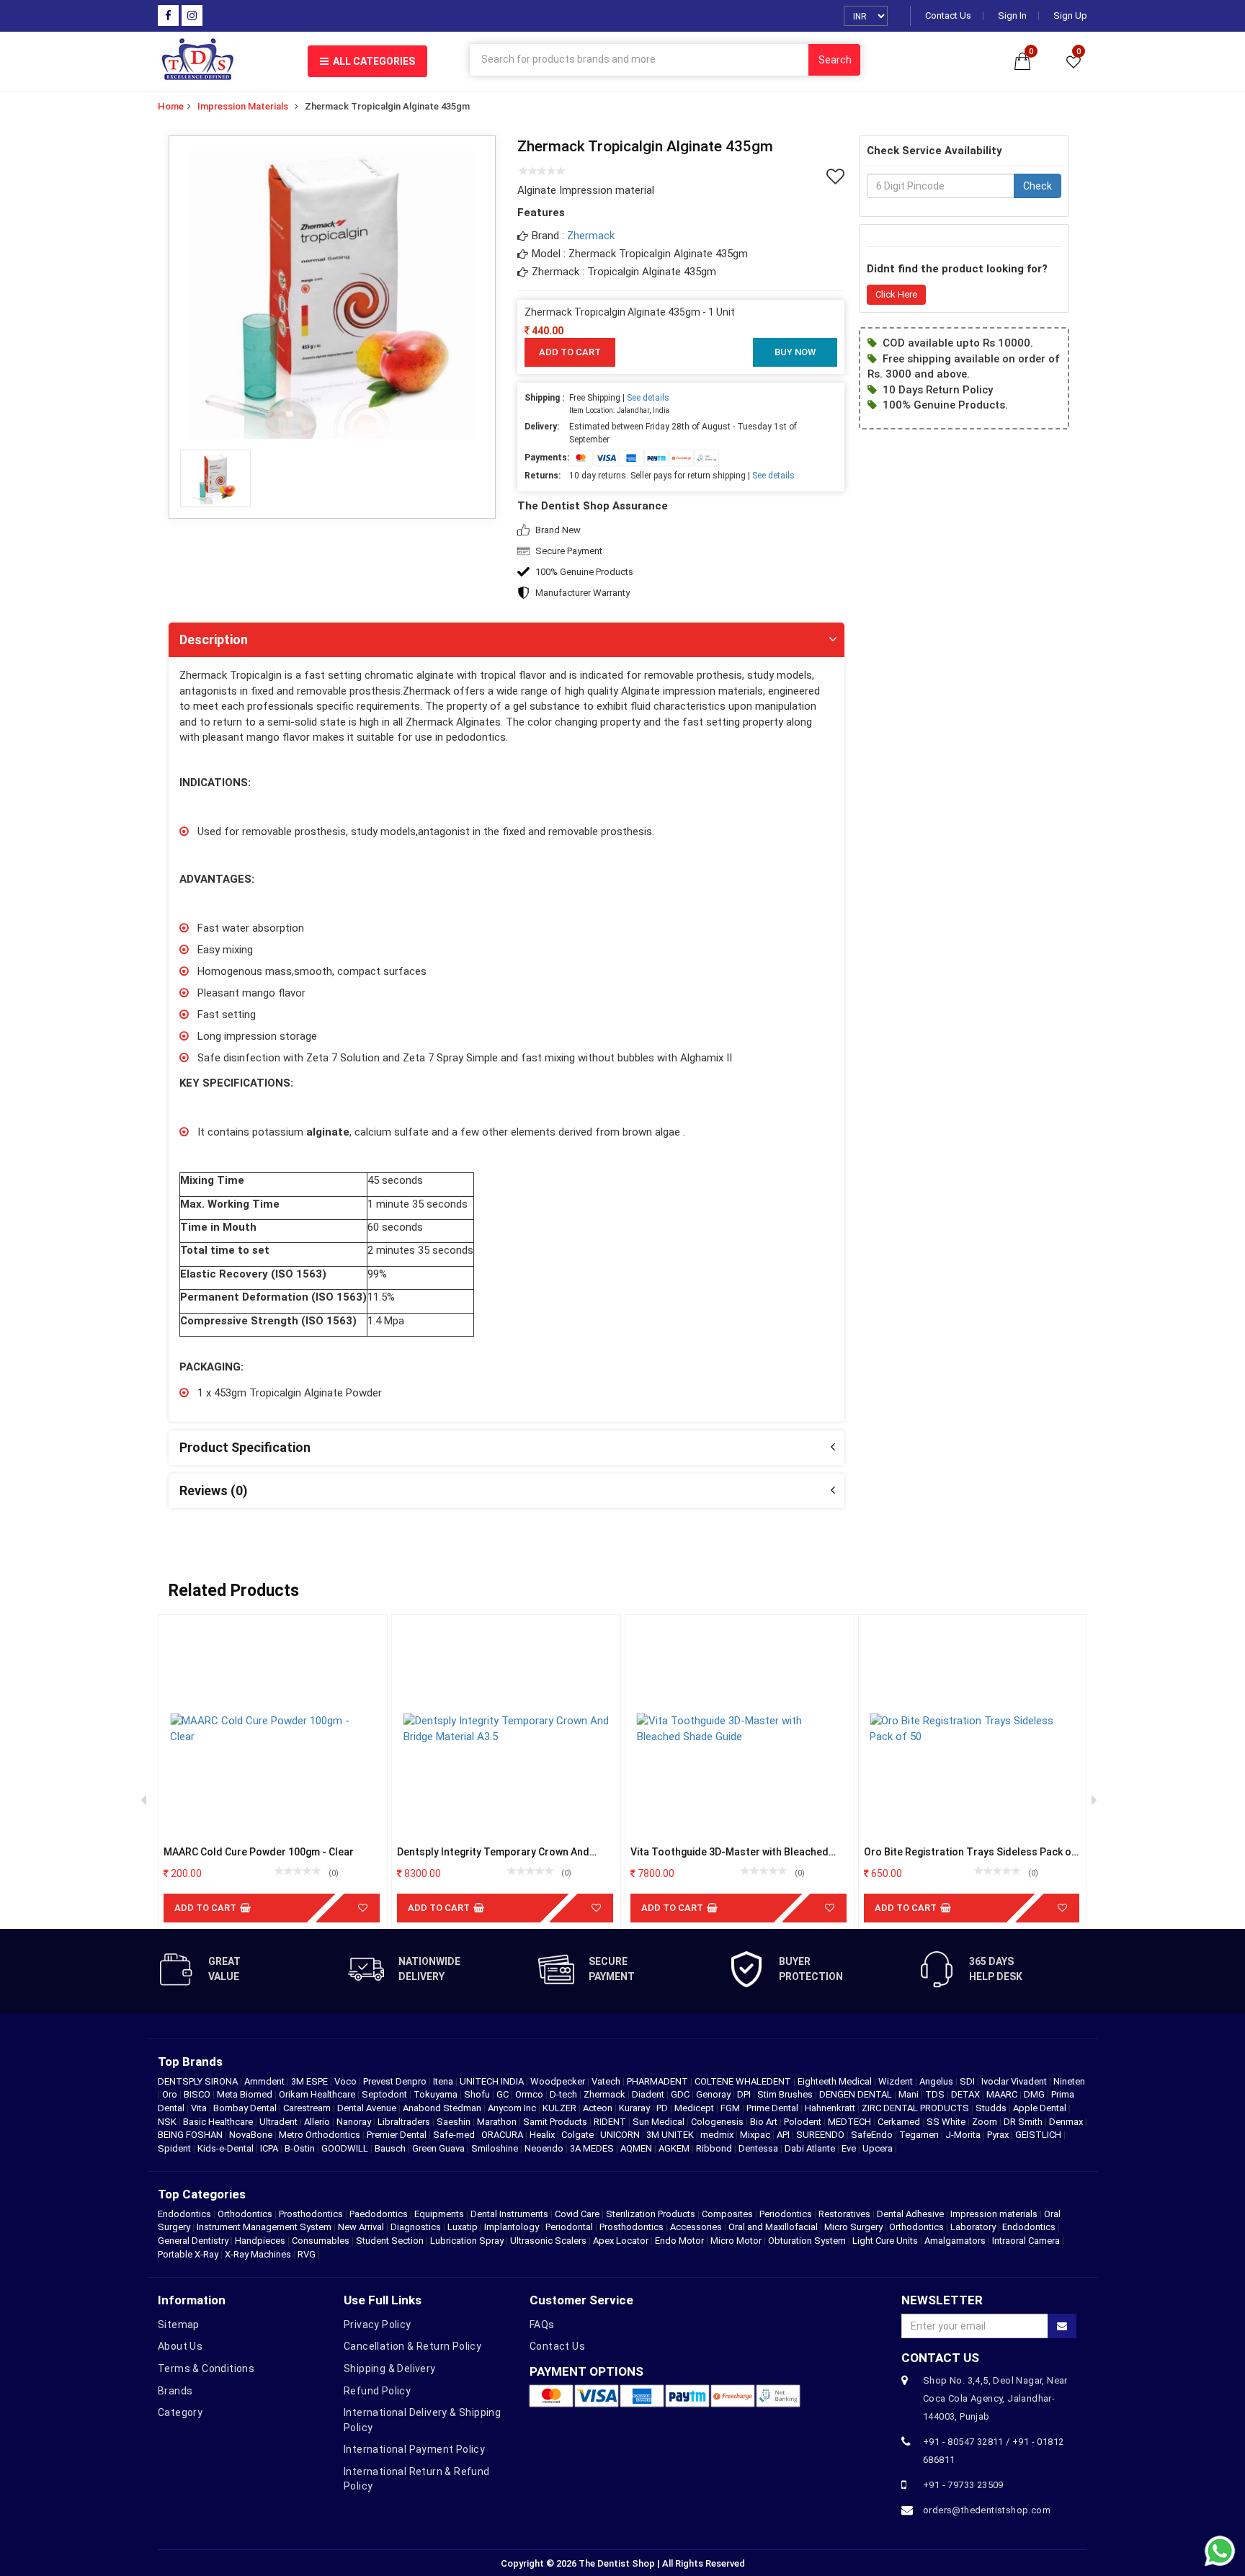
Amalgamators (955, 2241)
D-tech (565, 2094)
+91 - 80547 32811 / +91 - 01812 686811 (993, 2451)
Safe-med (455, 2135)
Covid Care (577, 2214)
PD (663, 2108)
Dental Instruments (509, 2214)
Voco (347, 2081)
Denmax (1067, 2122)
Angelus (937, 2081)
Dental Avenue (368, 2108)
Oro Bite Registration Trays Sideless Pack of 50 (970, 1852)
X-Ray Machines (258, 2254)
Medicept (695, 2108)
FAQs (542, 2325)
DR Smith (1024, 2122)
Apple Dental (1041, 2108)
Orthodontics (245, 2214)
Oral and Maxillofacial (773, 2227)
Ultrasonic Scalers (548, 2241)
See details (648, 398)
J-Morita (964, 2135)
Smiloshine (496, 2148)
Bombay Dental (246, 2108)
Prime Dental (773, 2108)
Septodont (385, 2094)
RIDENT (611, 2122)
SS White (947, 2122)
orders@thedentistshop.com (987, 2510)
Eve (850, 2148)
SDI (968, 2081)
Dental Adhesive (910, 2214)
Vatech (607, 2081)
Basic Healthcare (219, 2122)
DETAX (967, 2094)
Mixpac (756, 2135)
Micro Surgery (853, 2227)
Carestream (308, 2108)
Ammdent (265, 2081)
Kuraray (635, 2108)
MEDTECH (851, 2122)
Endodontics (186, 2214)
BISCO (198, 2094)
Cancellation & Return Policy (412, 2346)
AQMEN (637, 2148)
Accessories (696, 2227)
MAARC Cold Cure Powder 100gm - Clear (259, 1852)
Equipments (439, 2214)
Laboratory (973, 2227)
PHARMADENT (659, 2081)
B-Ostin (301, 2148)
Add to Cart (570, 352)
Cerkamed (900, 2122)
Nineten (1069, 2081)
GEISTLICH (1039, 2135)
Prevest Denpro (396, 2081)
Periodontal (569, 2227)
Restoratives (844, 2214)
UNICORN (621, 2135)
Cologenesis (718, 2122)
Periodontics (786, 2214)
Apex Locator (621, 2241)
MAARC (1003, 2094)
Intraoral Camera (1026, 2241)
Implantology (512, 2227)
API (784, 2135)
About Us (180, 2346)
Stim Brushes (786, 2094)
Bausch (391, 2148)
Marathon (498, 2122)
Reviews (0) (214, 1490)
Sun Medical (660, 2122)
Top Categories (202, 2194)
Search (835, 60)
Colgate (579, 2135)
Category (180, 2412)
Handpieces (260, 2241)
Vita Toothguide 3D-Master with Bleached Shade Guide (729, 1852)
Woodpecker (559, 2081)
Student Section (390, 2241)
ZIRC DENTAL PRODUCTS (916, 2108)
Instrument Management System (264, 2227)
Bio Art (765, 2122)
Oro (171, 2094)
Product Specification (245, 1447)
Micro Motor (736, 2241)
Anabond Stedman (443, 2108)
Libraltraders (405, 2122)
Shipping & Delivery (390, 2368)
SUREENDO (821, 2135)
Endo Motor (679, 2241)
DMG (1035, 2094)
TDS (936, 2094)
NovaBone (252, 2135)
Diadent (649, 2094)
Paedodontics (379, 2214)
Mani (910, 2094)
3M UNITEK (671, 2135)
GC (504, 2094)
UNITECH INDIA (493, 2081)
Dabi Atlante (811, 2148)
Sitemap (179, 2325)
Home (171, 106)
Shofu (478, 2094)
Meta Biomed (246, 2094)
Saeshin (455, 2122)
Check (1037, 187)
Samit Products (556, 2122)
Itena (444, 2081)
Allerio (318, 2122)
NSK (168, 2122)
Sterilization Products (651, 2214)
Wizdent (897, 2081)
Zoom (986, 2122)
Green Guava (439, 2148)
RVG (307, 2254)
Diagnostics (416, 2227)
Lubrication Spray (467, 2241)
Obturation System (807, 2241)
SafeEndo (873, 2135)
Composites (727, 2214)
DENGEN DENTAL (857, 2094)
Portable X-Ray (188, 2254)
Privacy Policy (378, 2325)
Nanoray (355, 2122)
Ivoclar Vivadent (1015, 2081)
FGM (731, 2108)
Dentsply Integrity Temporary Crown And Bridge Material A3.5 (493, 1852)
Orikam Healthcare (318, 2094)
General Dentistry (193, 2241)
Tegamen (920, 2135)
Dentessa (759, 2148)
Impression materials (243, 106)
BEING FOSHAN (191, 2135)
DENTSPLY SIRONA (199, 2081)
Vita (200, 2108)
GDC (681, 2094)
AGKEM (675, 2148)
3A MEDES (593, 2148)
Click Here (896, 294)
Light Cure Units (885, 2241)
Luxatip (463, 2227)
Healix (543, 2135)
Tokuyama (437, 2094)
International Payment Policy (414, 2449)
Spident (175, 2148)
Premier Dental (398, 2135)
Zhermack (591, 236)
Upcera (879, 2148)
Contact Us (948, 16)
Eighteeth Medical (836, 2081)
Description (214, 639)
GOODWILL (346, 2148)
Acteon (599, 2108)
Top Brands (190, 2062)
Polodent (804, 2122)
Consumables (321, 2241)
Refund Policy (377, 2391)
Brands (175, 2391)
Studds (992, 2108)
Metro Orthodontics (321, 2135)
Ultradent (280, 2122)
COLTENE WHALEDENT (744, 2081)
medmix (718, 2135)
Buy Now (795, 352)
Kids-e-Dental (227, 2148)
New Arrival (361, 2227)
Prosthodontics (311, 2214)
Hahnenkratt (831, 2108)
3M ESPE (311, 2081)
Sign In (1012, 16)
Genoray (714, 2094)
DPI (745, 2094)
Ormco (530, 2094)
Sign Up (1070, 16)
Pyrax (999, 2135)
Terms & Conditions (206, 2368)
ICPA (270, 2148)
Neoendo (545, 2148)
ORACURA (503, 2135)
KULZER (561, 2108)
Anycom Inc (513, 2108)
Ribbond (715, 2148)
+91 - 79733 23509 (963, 2485)
